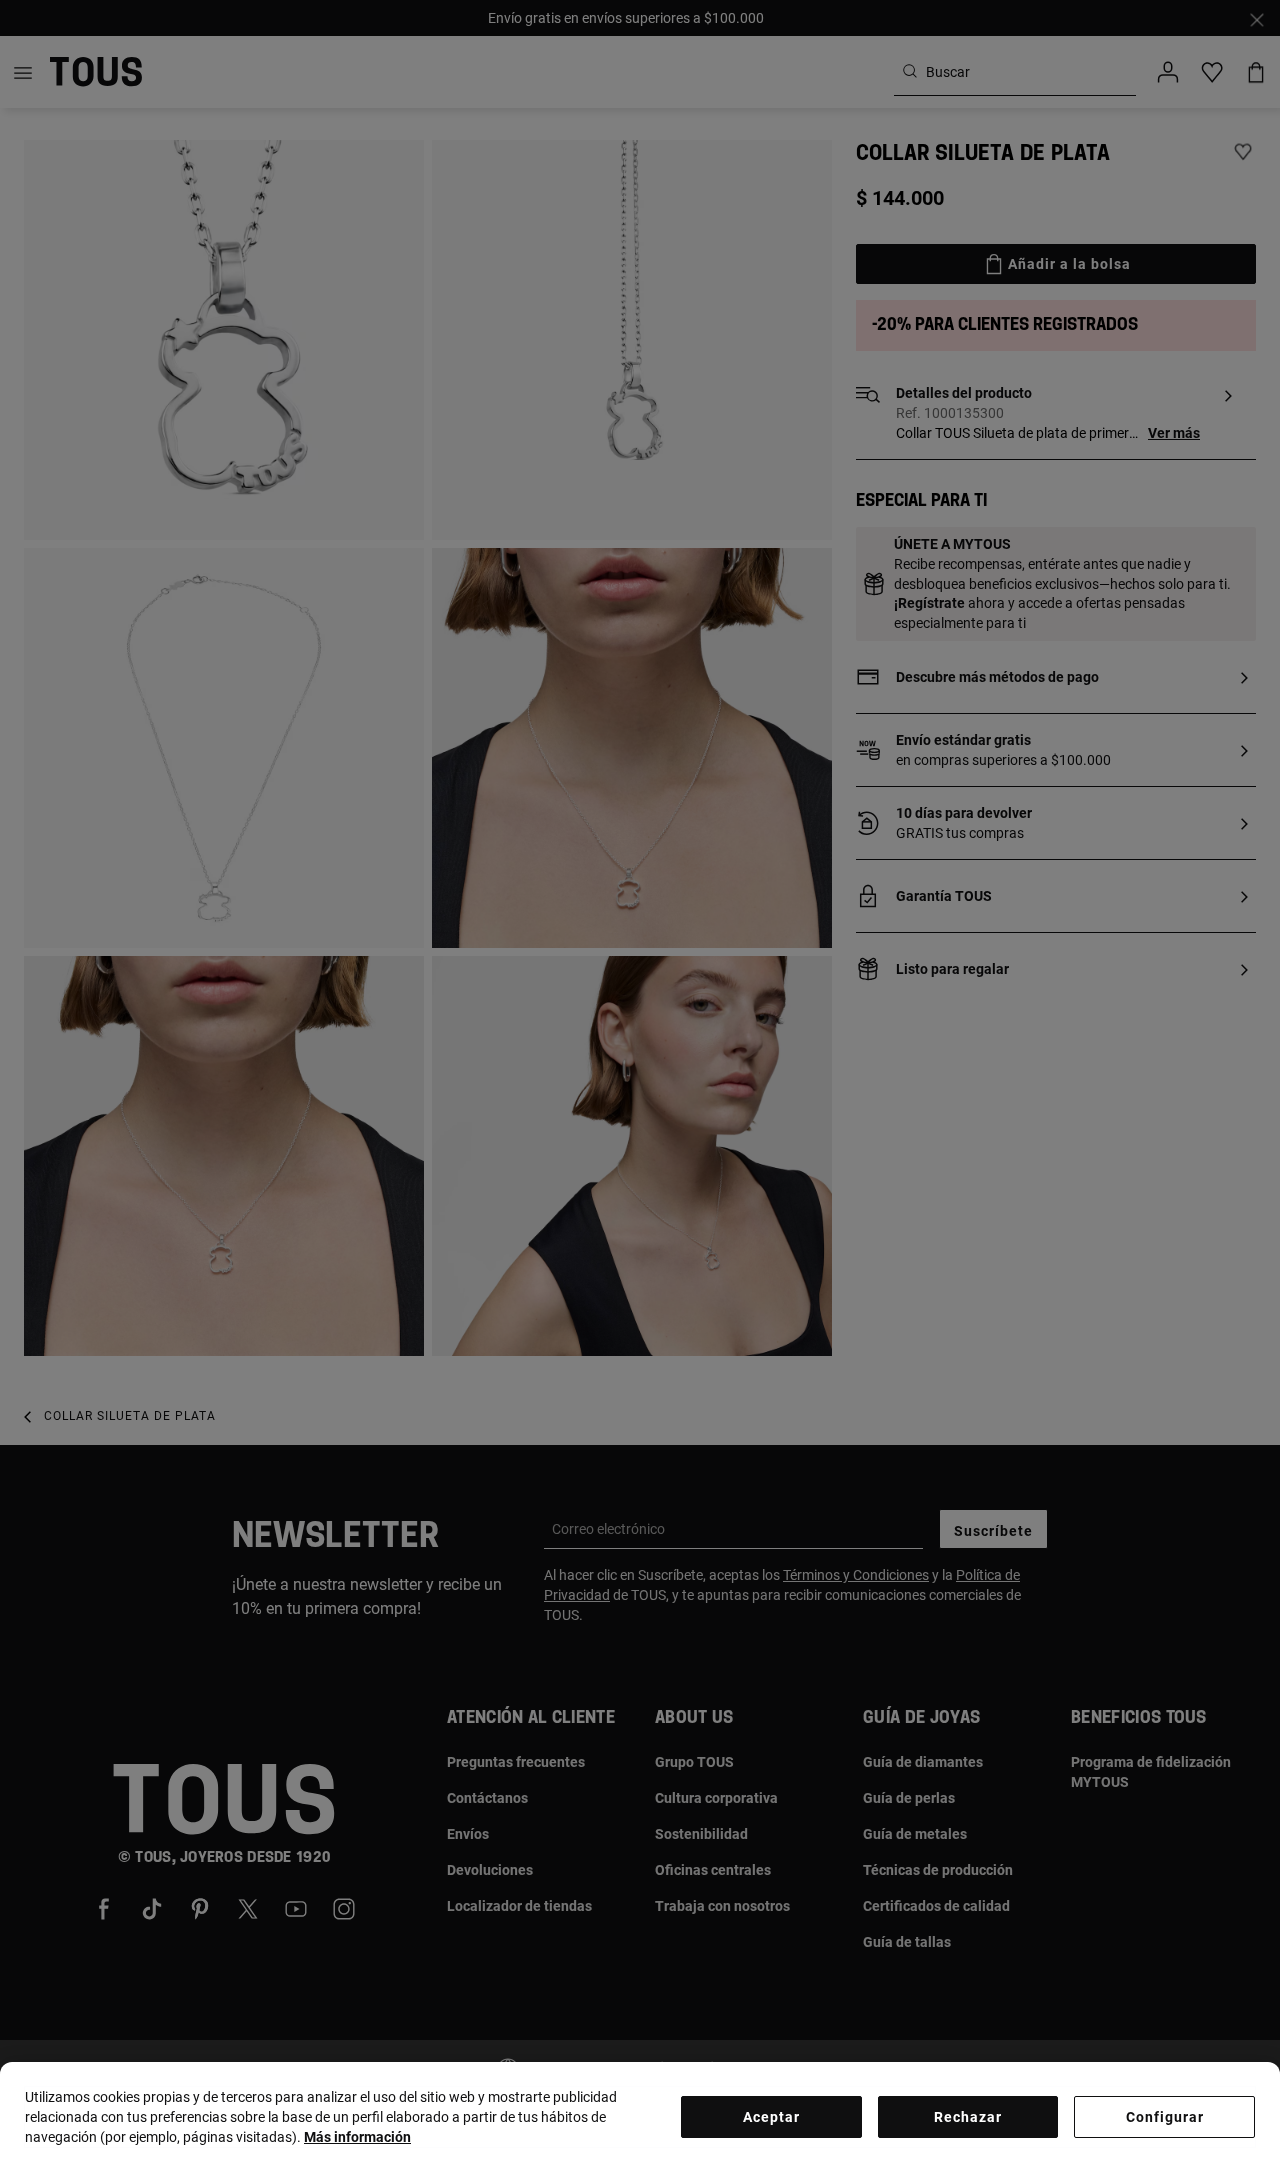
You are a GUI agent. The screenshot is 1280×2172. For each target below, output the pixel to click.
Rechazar (968, 2117)
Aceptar (771, 2117)
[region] (640, 2117)
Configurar (1165, 2117)
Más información (357, 2137)
